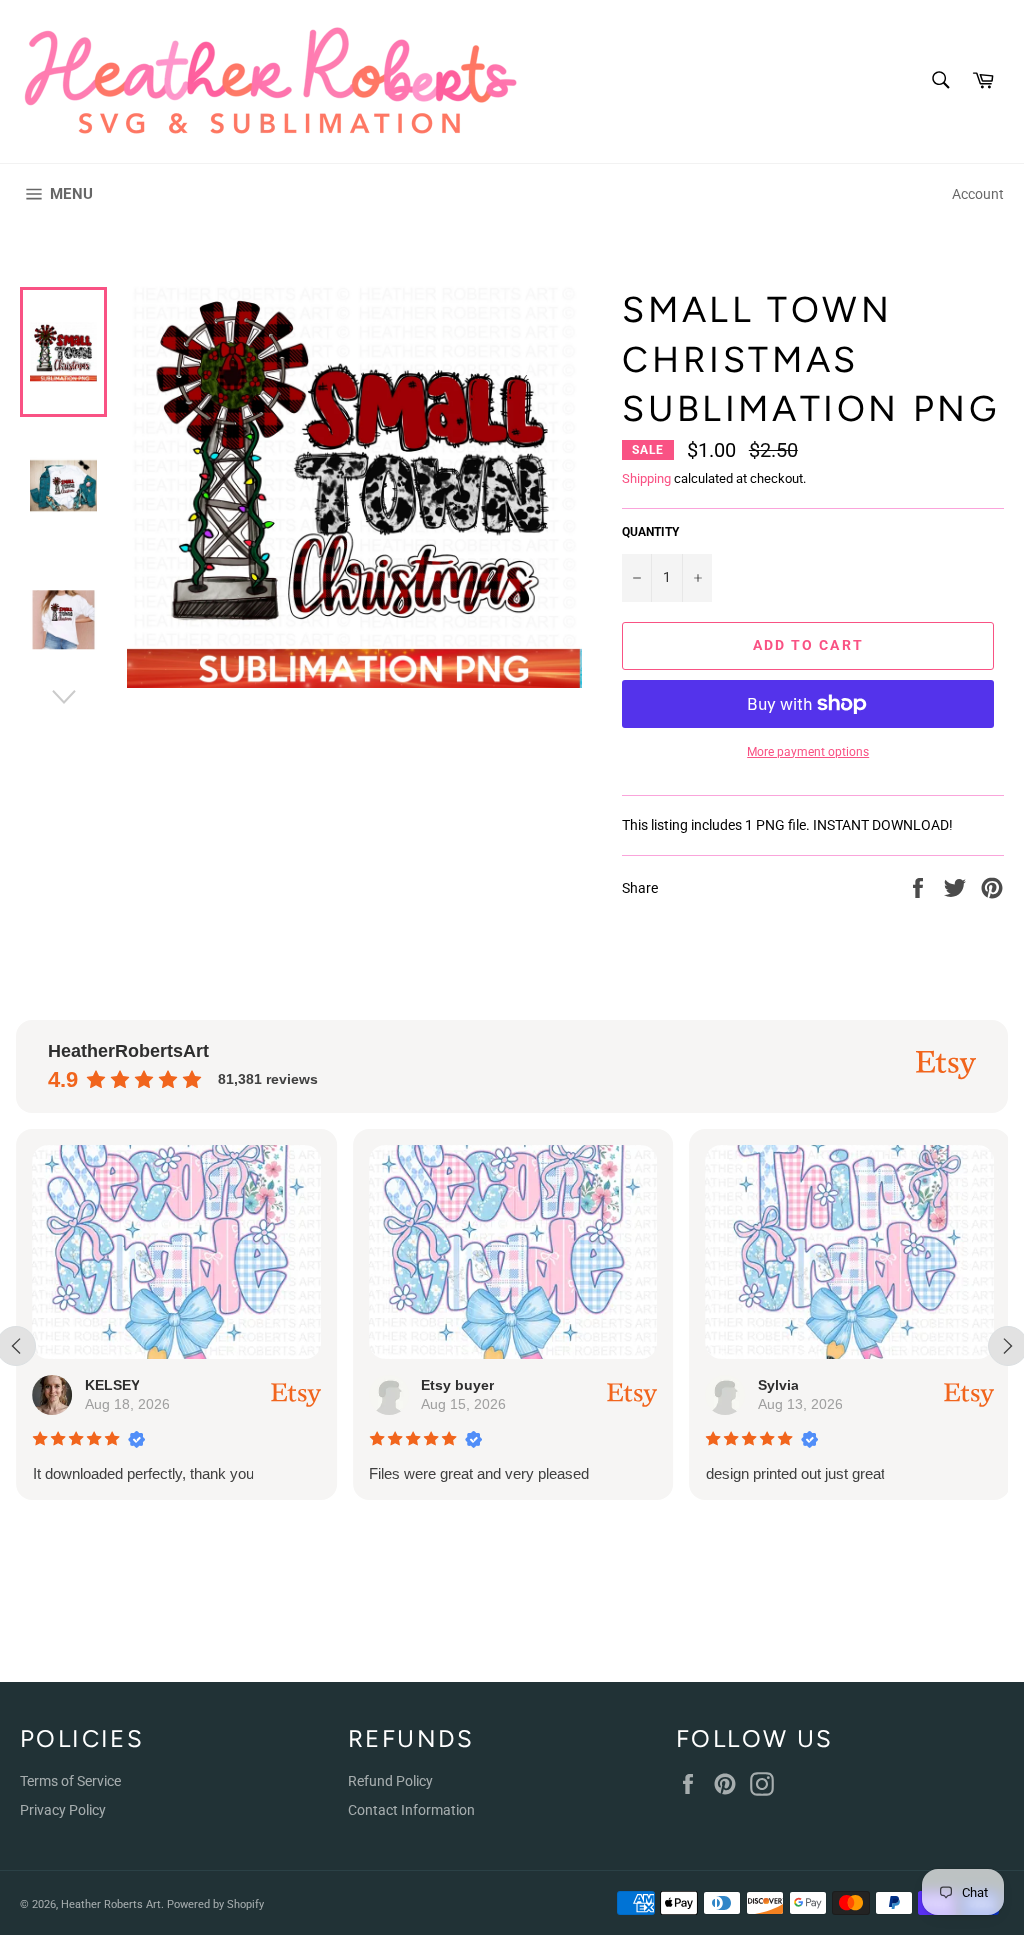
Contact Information (411, 1810)
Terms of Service (70, 1781)
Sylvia (777, 1385)
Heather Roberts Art (111, 1904)
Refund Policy (390, 1781)
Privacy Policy (63, 1810)
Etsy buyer (457, 1385)
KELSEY (111, 1385)
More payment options (808, 752)
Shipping (646, 478)
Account (978, 194)
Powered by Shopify (215, 1904)
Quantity (650, 532)
